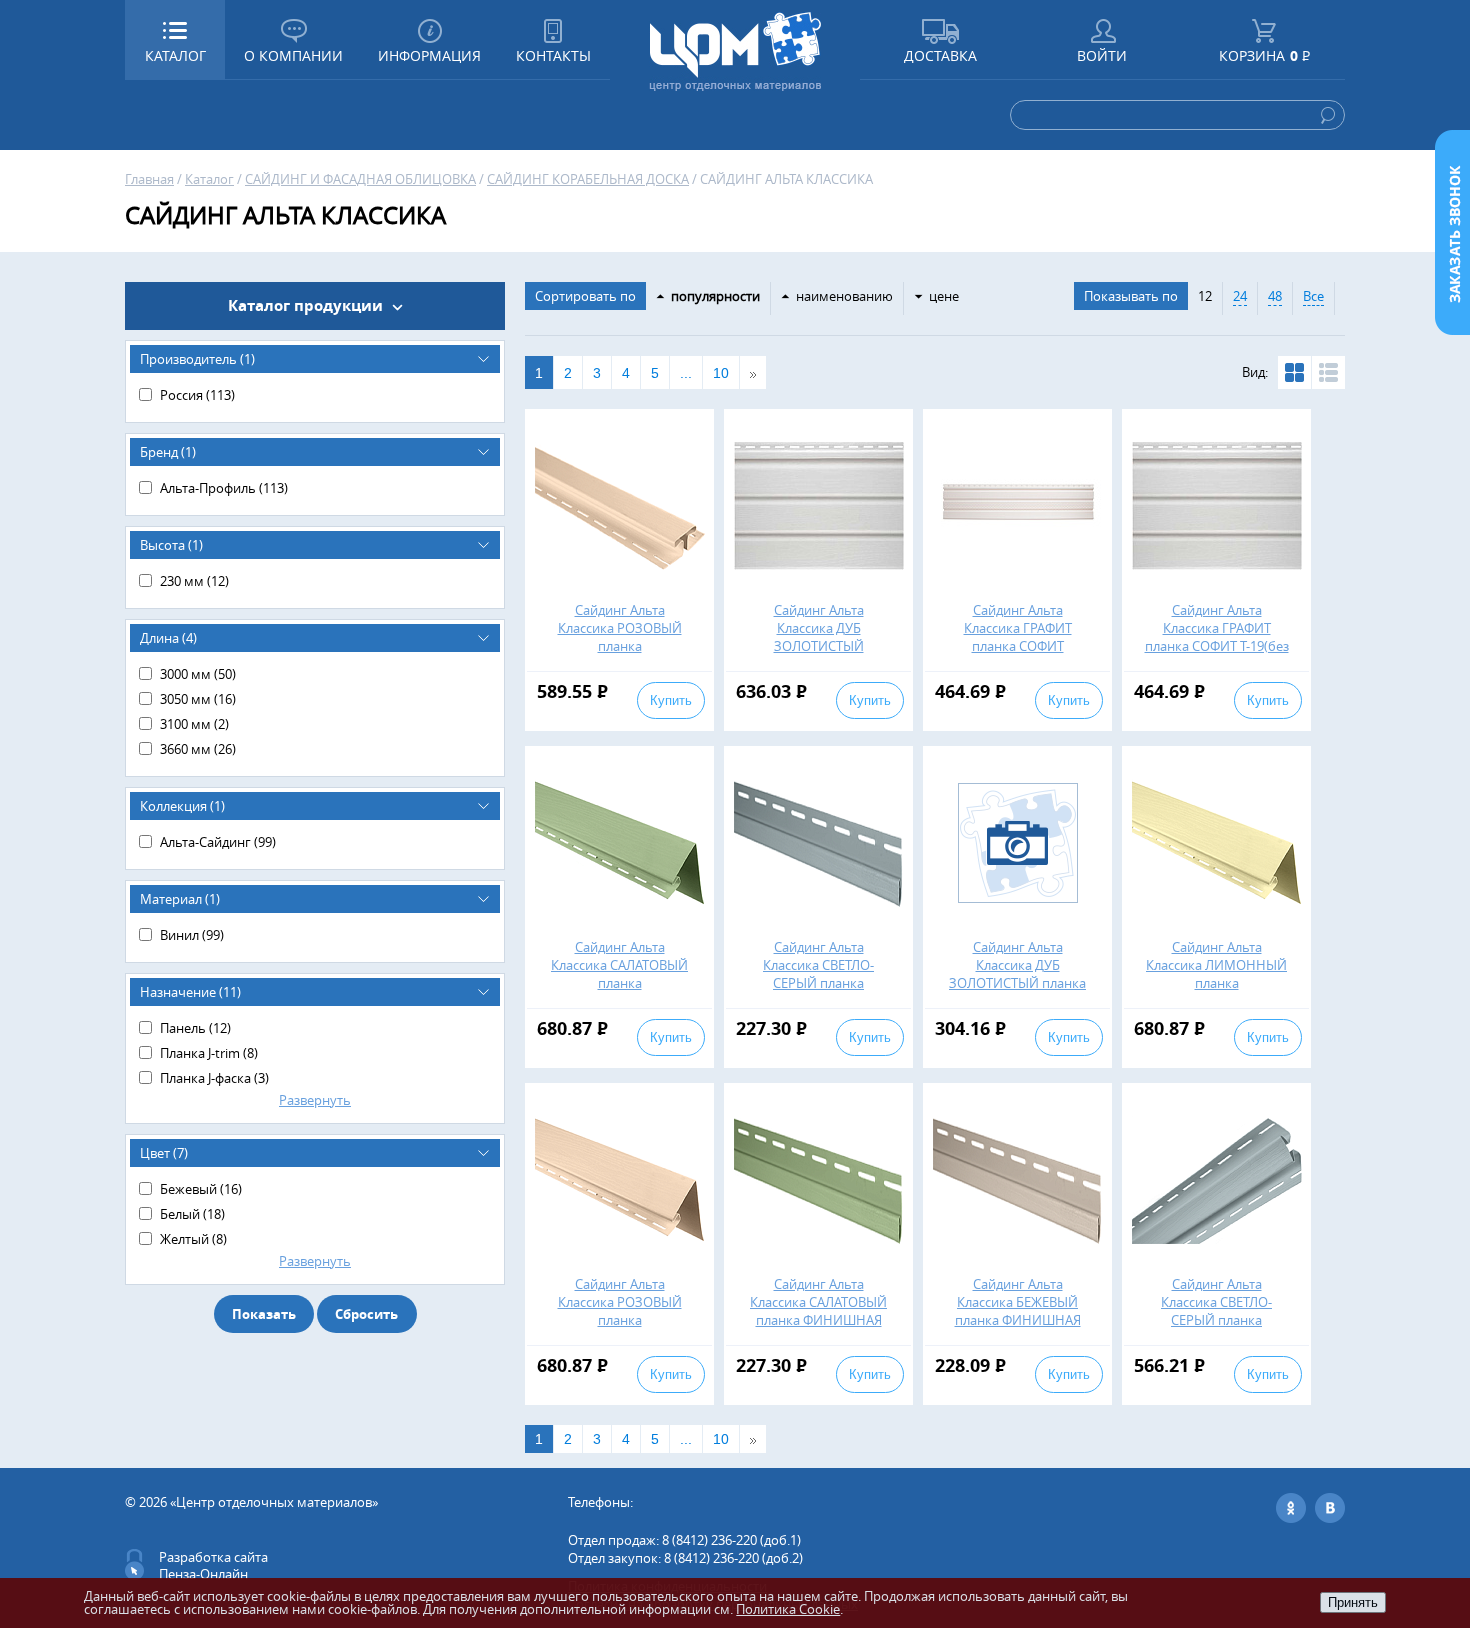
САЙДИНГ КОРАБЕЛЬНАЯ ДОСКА (588, 179)
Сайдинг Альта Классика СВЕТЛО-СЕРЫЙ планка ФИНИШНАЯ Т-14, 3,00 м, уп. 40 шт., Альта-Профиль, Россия (819, 992)
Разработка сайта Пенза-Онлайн (213, 1565)
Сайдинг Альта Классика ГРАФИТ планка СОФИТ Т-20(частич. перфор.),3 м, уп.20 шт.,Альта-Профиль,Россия (1018, 655)
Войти (1102, 55)
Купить (671, 700)
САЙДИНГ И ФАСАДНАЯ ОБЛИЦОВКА (360, 179)
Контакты (553, 55)
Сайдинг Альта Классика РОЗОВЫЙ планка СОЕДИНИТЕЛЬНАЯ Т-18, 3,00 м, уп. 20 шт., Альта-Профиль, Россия (619, 655)
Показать (264, 1314)
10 (721, 373)
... (686, 373)
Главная (149, 179)
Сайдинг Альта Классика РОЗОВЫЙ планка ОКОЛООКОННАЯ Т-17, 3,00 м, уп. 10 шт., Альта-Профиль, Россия (619, 1329)
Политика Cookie (788, 1609)
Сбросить (366, 1314)
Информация (429, 55)
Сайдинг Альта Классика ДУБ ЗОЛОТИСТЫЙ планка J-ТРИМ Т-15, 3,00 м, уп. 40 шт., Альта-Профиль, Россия (1018, 992)
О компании (293, 55)
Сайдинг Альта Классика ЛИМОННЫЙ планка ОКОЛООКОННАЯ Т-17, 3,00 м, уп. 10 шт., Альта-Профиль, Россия (1216, 992)
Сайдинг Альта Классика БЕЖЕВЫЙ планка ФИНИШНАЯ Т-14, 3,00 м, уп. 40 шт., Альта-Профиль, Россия (1017, 1320)
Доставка (940, 55)
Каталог (209, 179)
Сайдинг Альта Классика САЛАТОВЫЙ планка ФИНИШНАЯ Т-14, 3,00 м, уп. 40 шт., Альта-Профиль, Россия (818, 1320)
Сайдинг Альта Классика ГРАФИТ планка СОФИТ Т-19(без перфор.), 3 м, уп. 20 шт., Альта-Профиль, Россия (1217, 655)
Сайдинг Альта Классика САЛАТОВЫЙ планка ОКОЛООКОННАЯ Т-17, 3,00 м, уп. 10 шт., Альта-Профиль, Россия (619, 992)
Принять (1353, 1602)
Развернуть (315, 1100)
